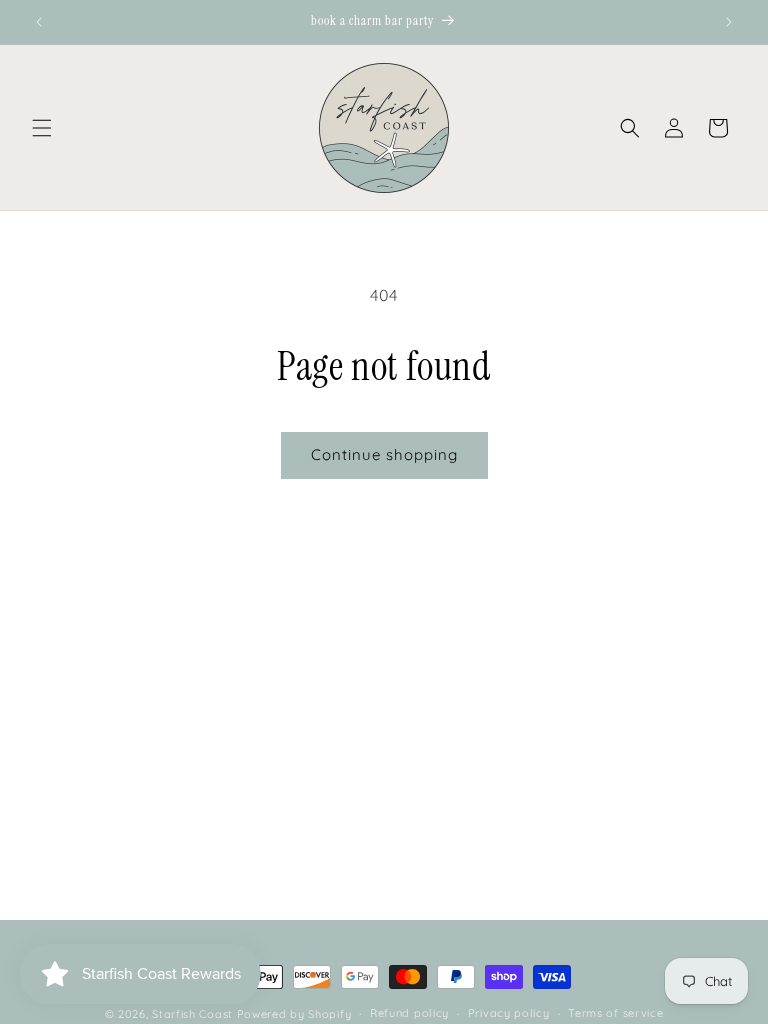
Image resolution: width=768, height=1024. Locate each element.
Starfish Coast (192, 1014)
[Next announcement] (729, 22)
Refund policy (409, 1013)
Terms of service (615, 1013)
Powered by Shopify (294, 1014)
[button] (42, 128)
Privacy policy (509, 1013)
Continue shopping (384, 454)
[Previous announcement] (39, 22)
